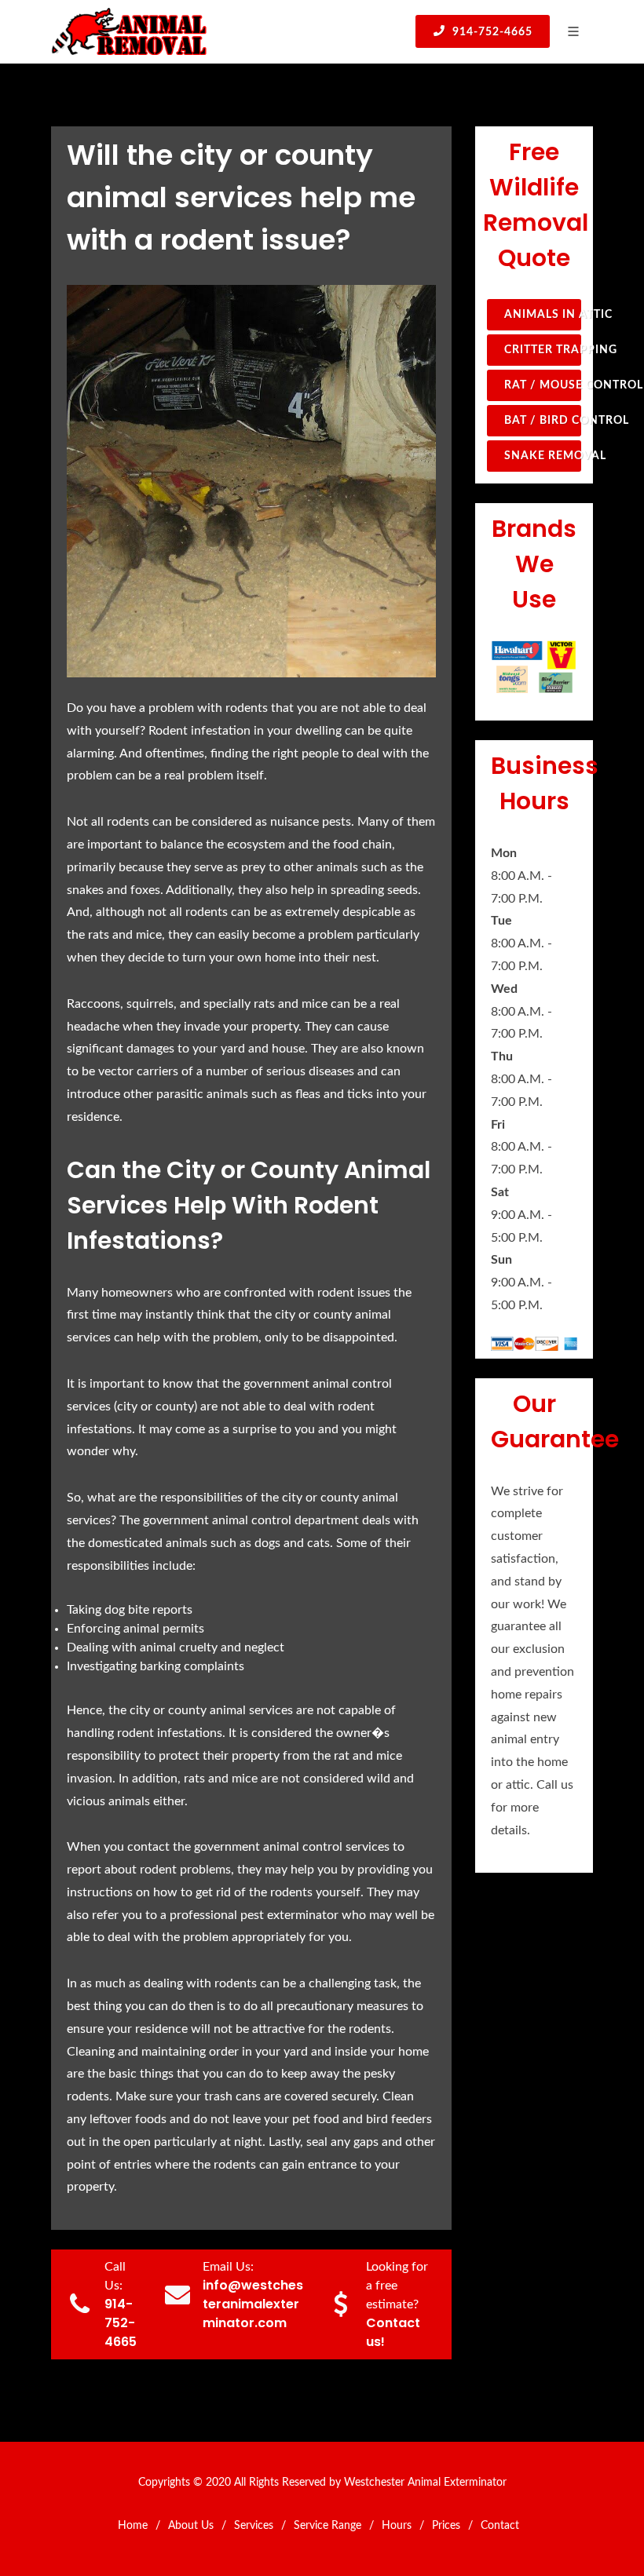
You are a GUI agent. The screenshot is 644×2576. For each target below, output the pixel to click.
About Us (191, 2526)
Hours (397, 2526)
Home (133, 2526)
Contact (500, 2526)
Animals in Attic (543, 315)
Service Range (327, 2526)
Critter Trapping (543, 350)
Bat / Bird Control (543, 421)
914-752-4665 (491, 32)
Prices (446, 2526)
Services (254, 2526)
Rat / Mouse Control (543, 385)
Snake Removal (543, 456)
